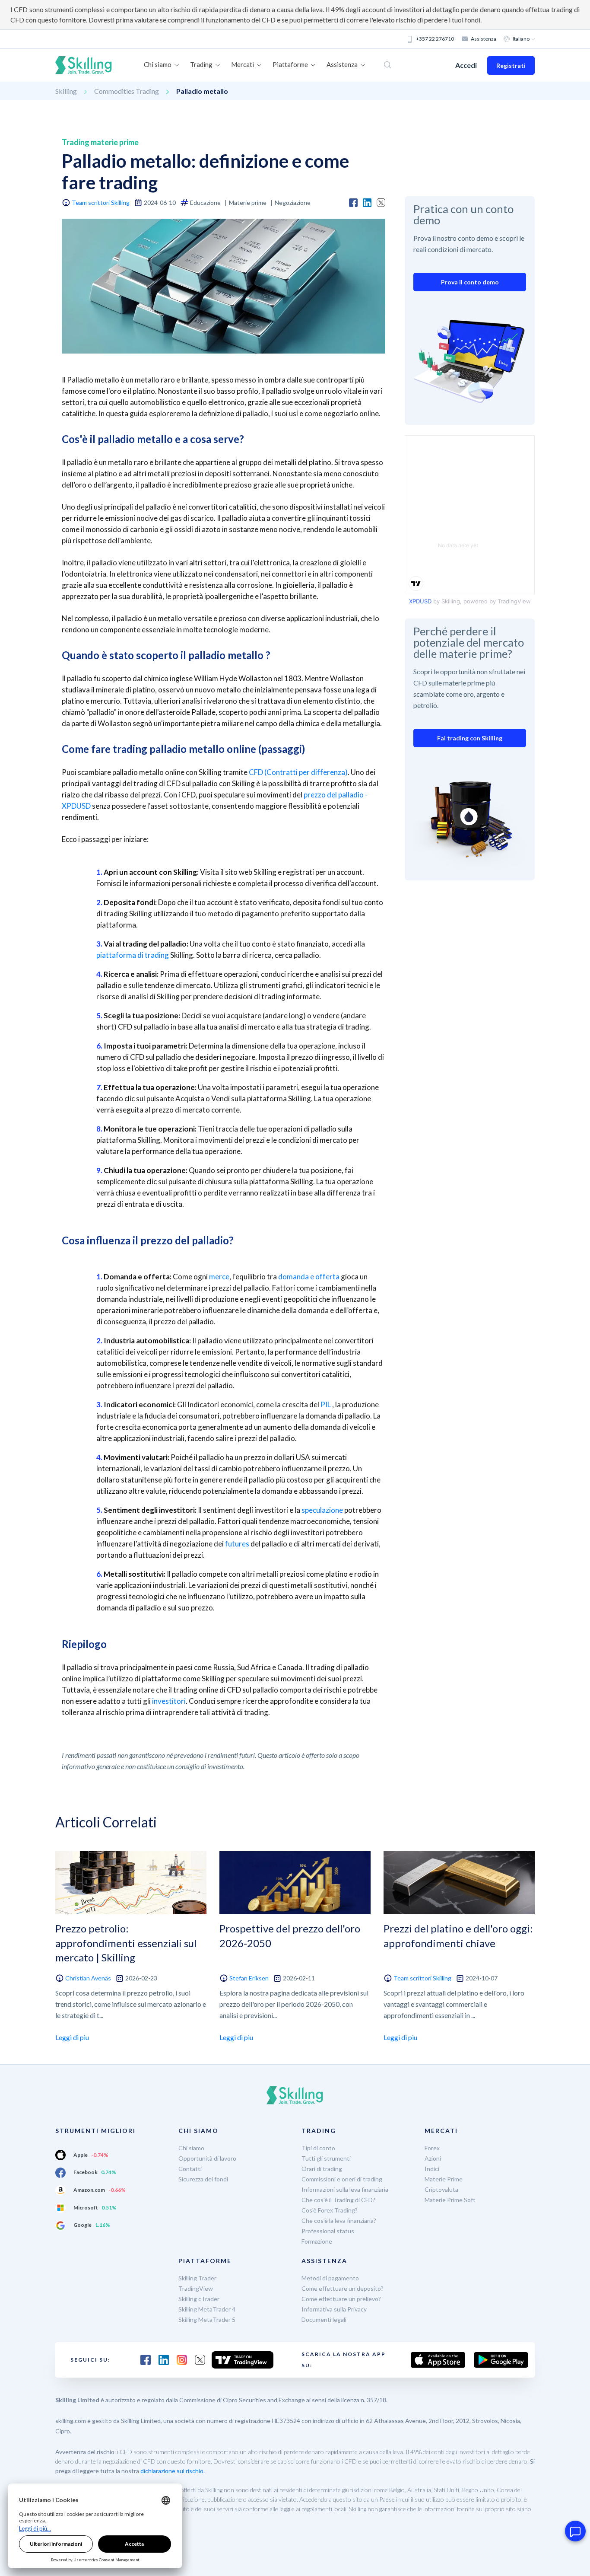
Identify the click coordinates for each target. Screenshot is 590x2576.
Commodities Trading (127, 91)
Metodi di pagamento (330, 2278)
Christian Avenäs (88, 1978)
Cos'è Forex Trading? (330, 2210)
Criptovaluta (441, 2189)
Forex (432, 2148)
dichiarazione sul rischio (172, 2471)
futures (237, 1544)
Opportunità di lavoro (207, 2158)
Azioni (433, 2158)
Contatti (190, 2169)
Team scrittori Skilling (101, 202)
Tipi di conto (318, 2148)
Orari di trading (322, 2169)
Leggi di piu (72, 2037)
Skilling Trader (197, 2278)
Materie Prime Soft (450, 2200)
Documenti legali (324, 2319)
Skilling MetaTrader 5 (207, 2319)
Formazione (317, 2241)
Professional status (328, 2231)
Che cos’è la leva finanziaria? (339, 2221)
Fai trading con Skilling (470, 738)
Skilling (66, 91)
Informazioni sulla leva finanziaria (345, 2189)
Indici (432, 2169)
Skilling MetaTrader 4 (207, 2309)
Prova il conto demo (470, 282)
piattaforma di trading (133, 955)
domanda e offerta (309, 1277)
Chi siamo (191, 2148)
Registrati (511, 65)
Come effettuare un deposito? (343, 2288)
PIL (326, 1404)
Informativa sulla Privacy (334, 2309)
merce (219, 1277)
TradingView (196, 2288)
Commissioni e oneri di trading (342, 2179)
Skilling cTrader (199, 2299)
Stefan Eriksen (249, 1978)
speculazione (322, 1510)
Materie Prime (444, 2179)
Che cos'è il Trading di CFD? (338, 2200)
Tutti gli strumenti (326, 2158)
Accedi (466, 65)
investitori (169, 1701)
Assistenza (484, 39)
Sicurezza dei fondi (203, 2179)
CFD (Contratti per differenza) (298, 772)
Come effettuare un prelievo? (341, 2299)
